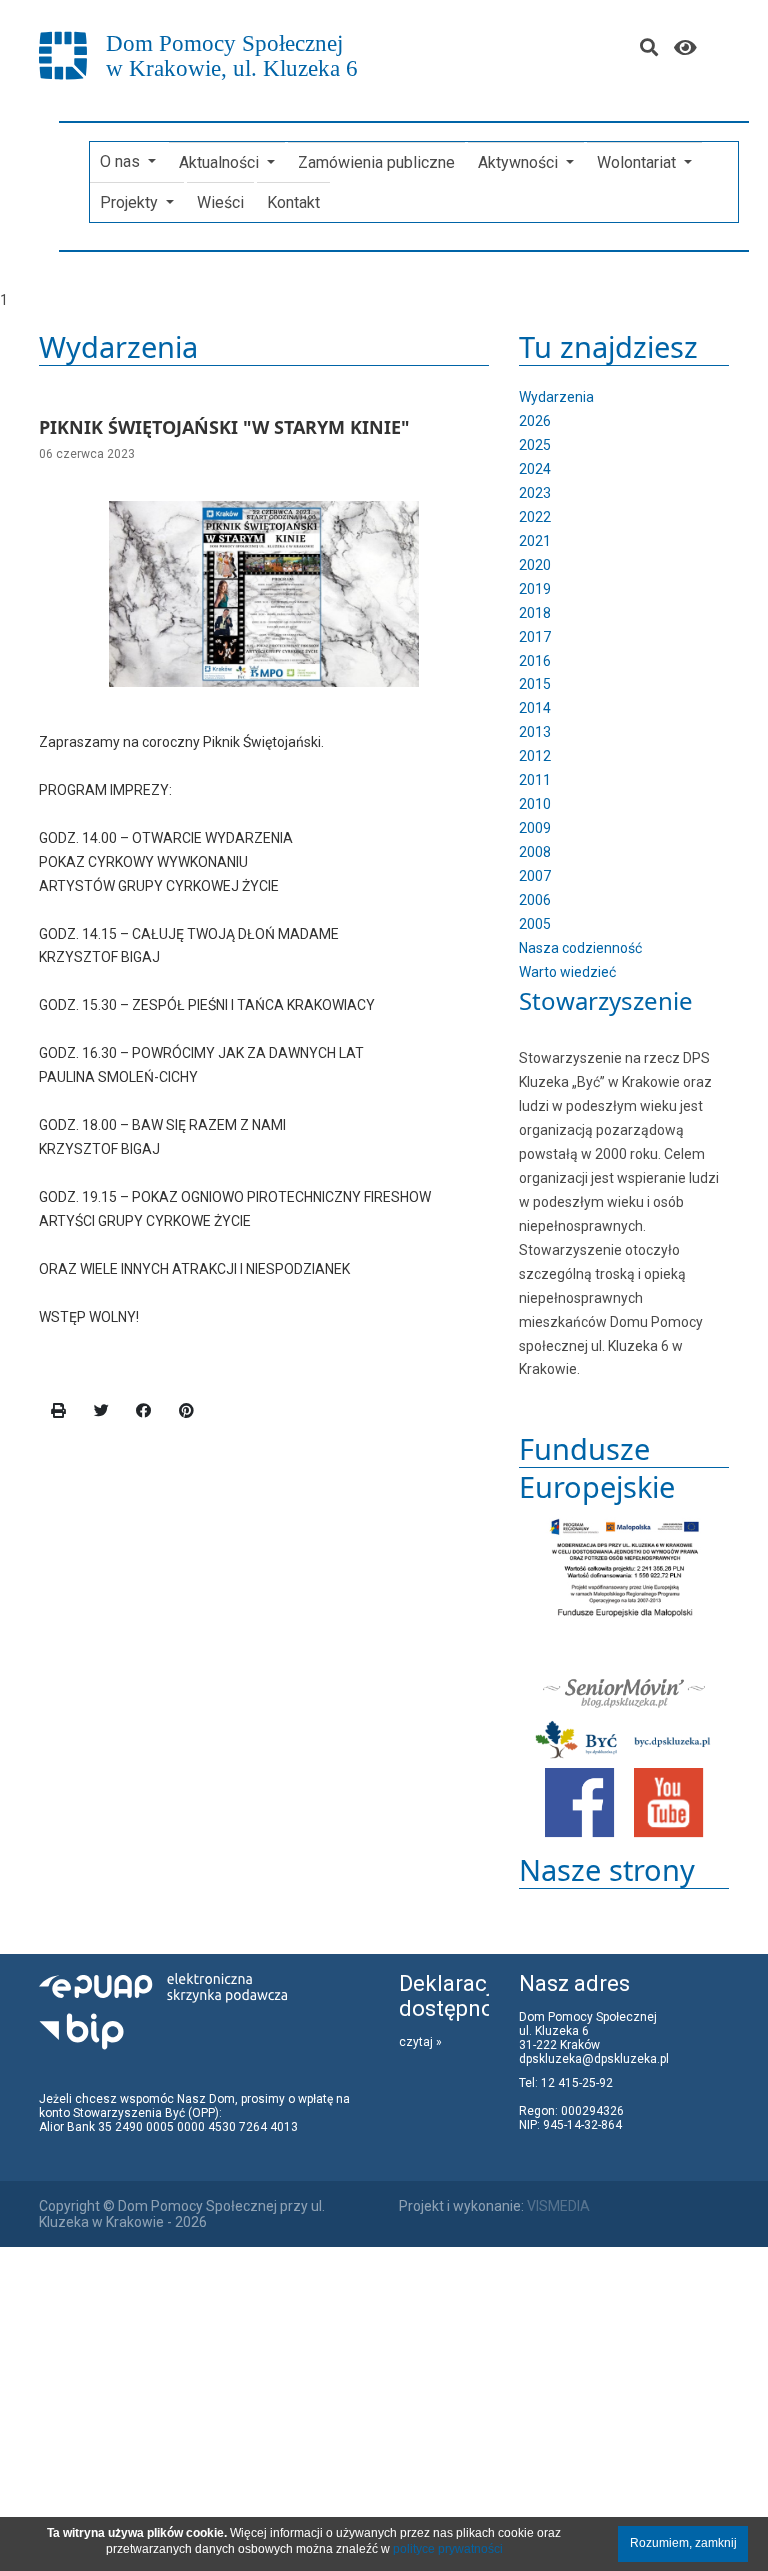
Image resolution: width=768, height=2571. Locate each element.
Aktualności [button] (221, 162)
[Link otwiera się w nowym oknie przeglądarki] (580, 1802)
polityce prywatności (448, 2549)
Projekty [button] (131, 202)
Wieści (220, 202)
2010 (535, 804)
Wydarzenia (556, 397)
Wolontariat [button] (638, 162)
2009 (535, 828)
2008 (535, 852)
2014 (535, 708)
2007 (535, 876)
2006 (535, 900)
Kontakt (293, 202)
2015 (535, 684)
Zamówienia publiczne (376, 162)
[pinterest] (187, 1411)
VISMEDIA (558, 2206)
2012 (535, 756)
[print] (59, 1411)
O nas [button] (122, 161)
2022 (535, 517)
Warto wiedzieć (567, 972)
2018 (535, 613)
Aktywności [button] (520, 162)
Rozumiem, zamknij (683, 2543)
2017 (535, 637)
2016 (535, 661)
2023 (535, 493)
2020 (535, 565)
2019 (535, 589)
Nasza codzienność (580, 948)
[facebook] (144, 1411)
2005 (535, 924)
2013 (535, 732)
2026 (535, 421)
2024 (535, 469)
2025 (535, 445)
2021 (535, 541)
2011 (535, 780)
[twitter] (102, 1411)
